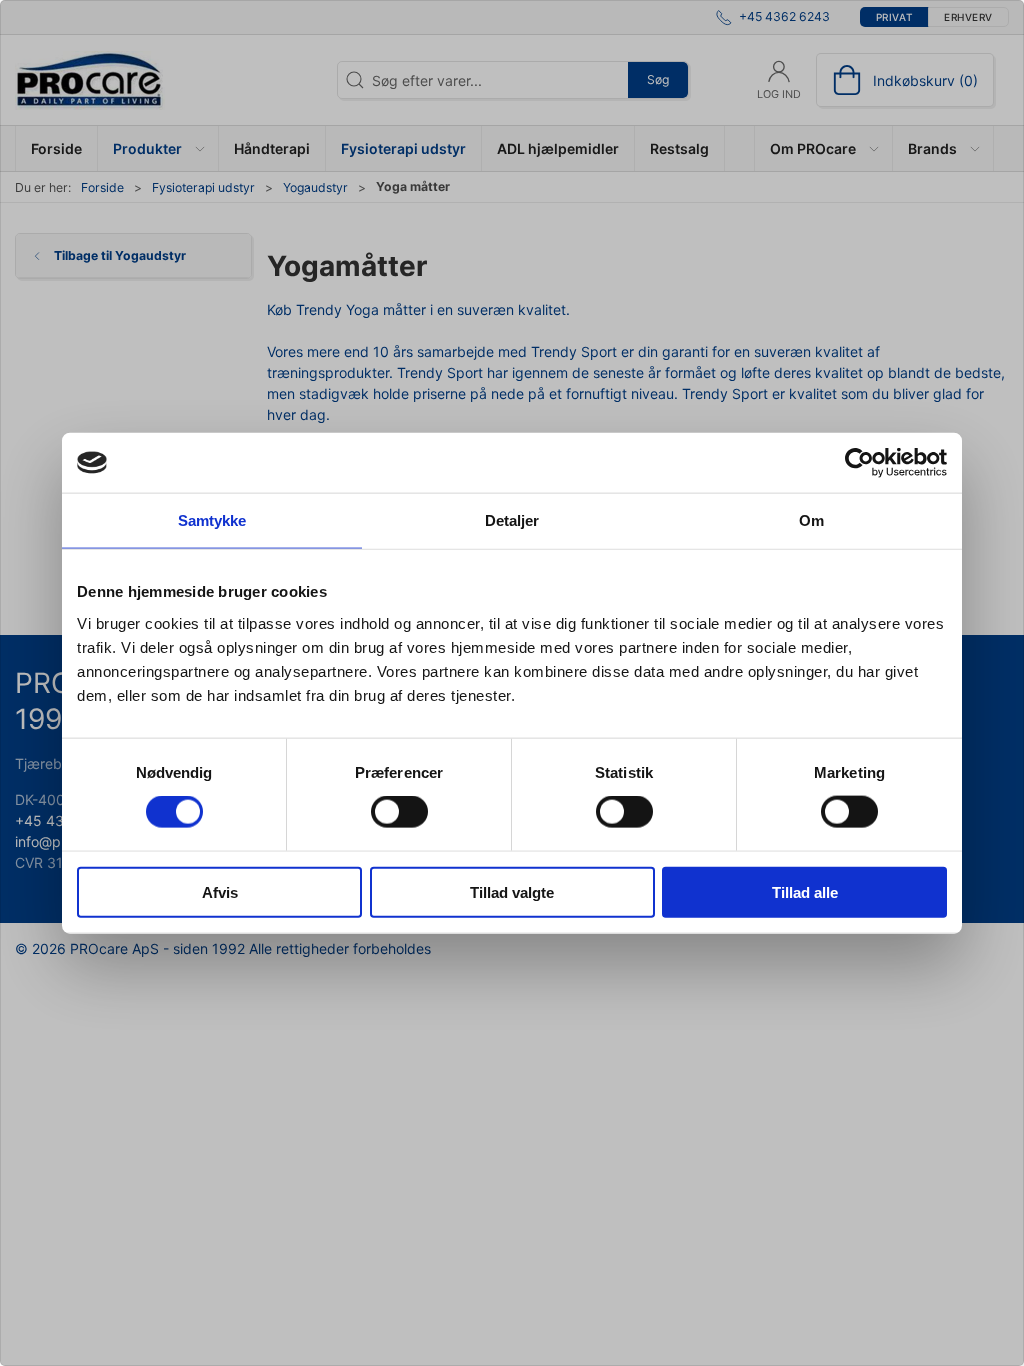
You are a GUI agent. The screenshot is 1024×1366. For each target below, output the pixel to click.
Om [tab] (811, 520)
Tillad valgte (512, 891)
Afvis (220, 891)
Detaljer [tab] (512, 520)
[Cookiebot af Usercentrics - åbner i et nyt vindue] (859, 463)
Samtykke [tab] (212, 520)
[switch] (399, 812)
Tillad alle (805, 891)
